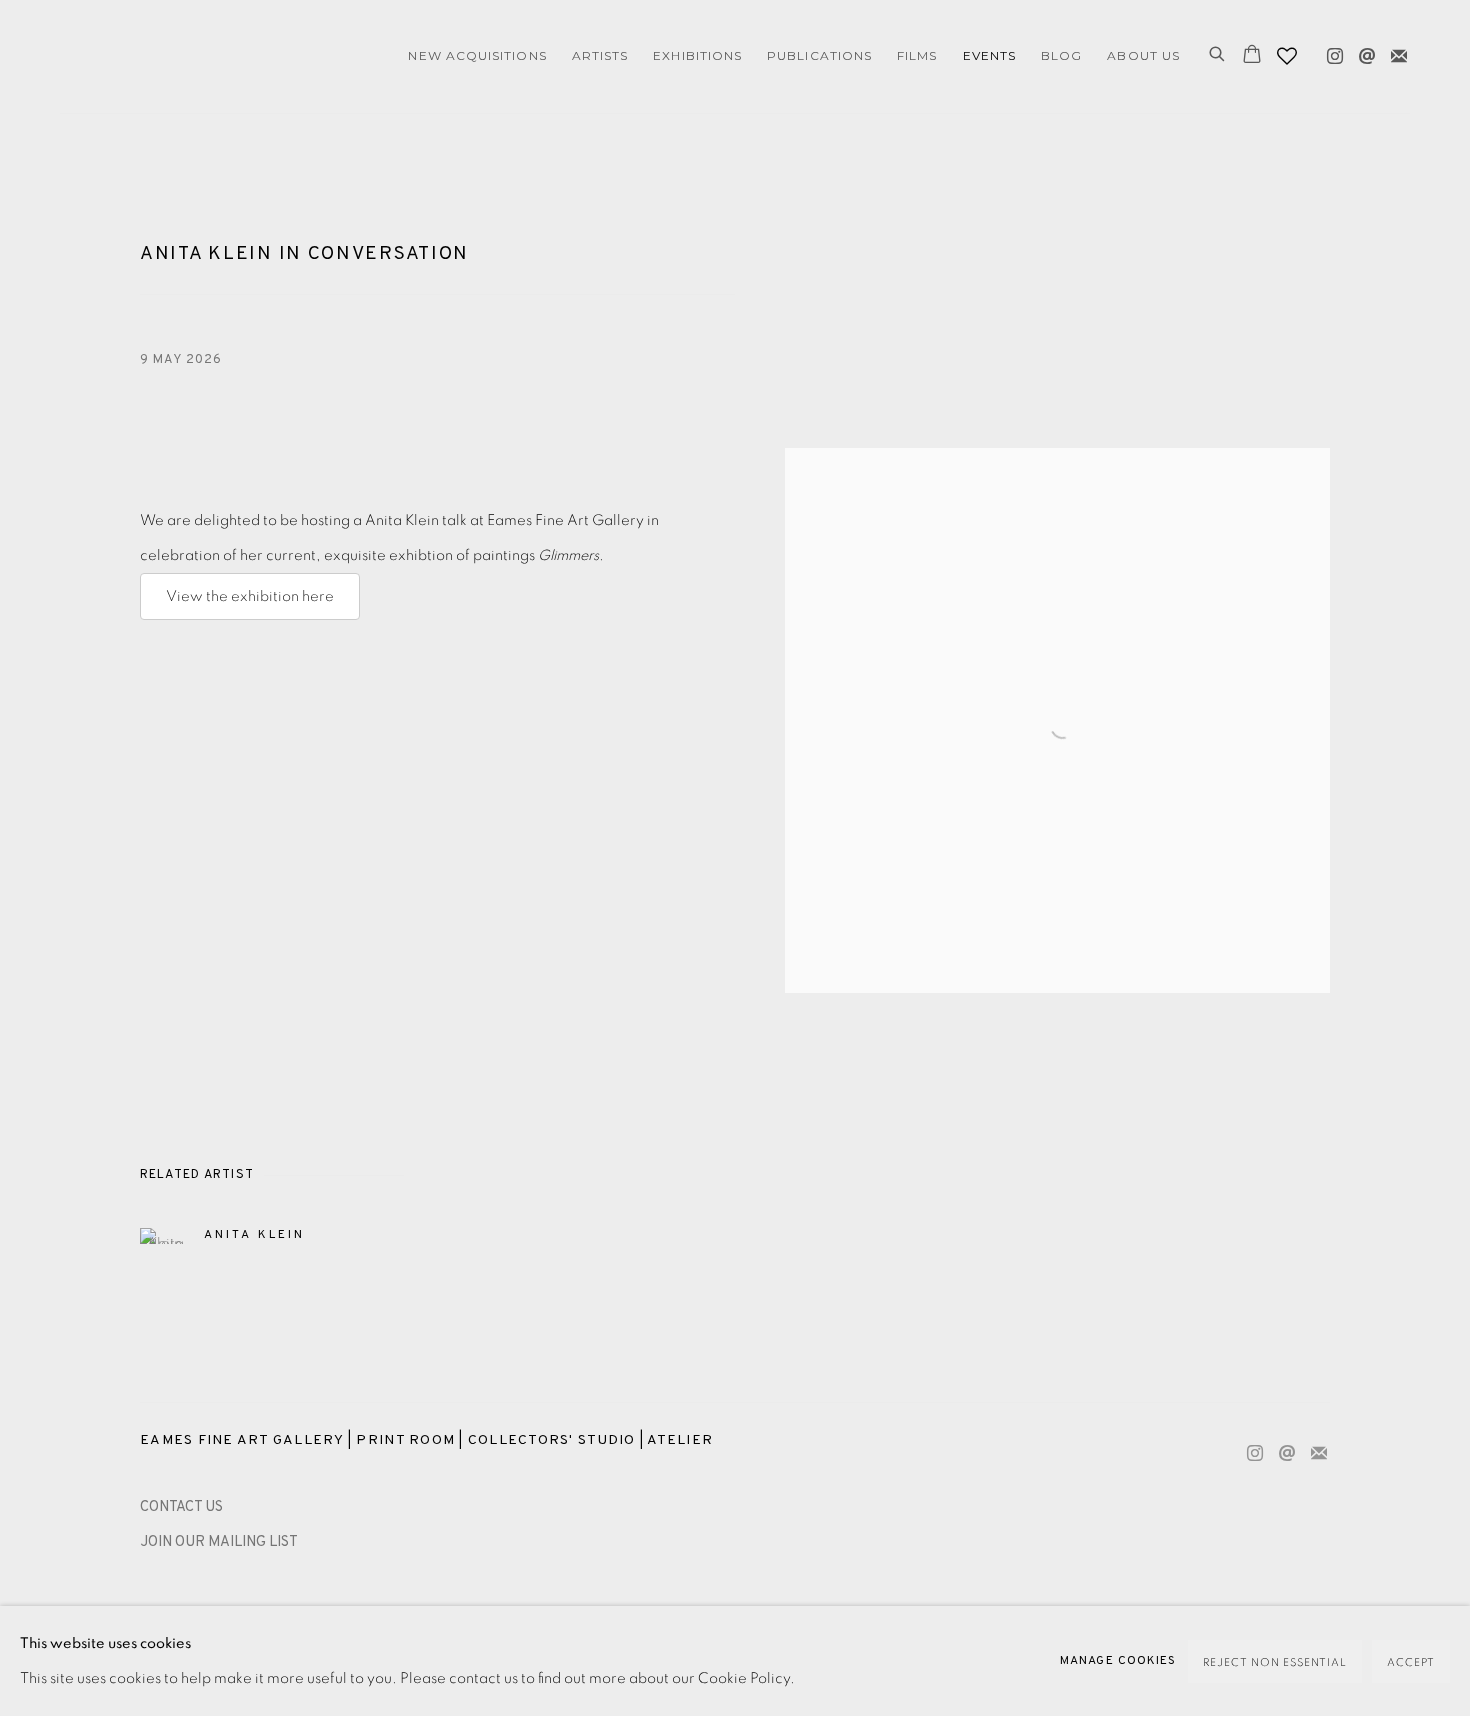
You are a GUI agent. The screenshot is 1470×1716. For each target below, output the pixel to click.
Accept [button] (1411, 1662)
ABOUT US (1143, 55)
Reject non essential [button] (1275, 1662)
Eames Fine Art (200, 56)
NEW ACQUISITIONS (477, 55)
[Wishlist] (1289, 51)
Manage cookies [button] (1118, 1661)
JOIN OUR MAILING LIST (219, 1542)
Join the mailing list (1394, 52)
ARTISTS (600, 55)
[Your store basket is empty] (1252, 56)
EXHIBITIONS (697, 55)
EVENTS (989, 55)
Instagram (1330, 52)
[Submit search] (1218, 56)
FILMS (917, 55)
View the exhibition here (250, 596)
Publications (819, 55)
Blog (1061, 55)
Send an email (1362, 52)
